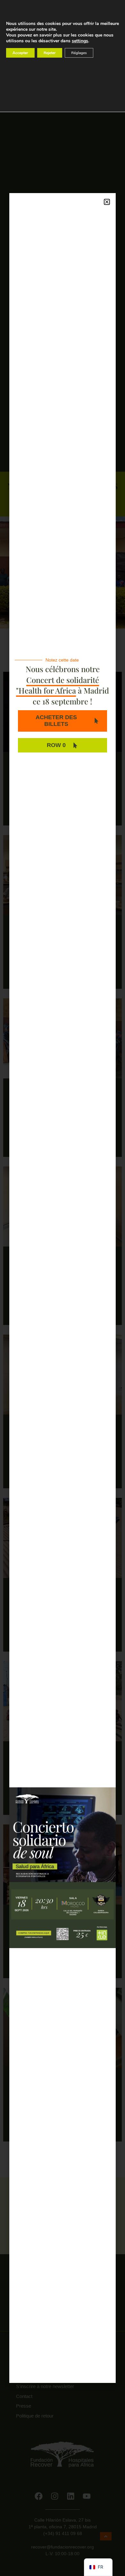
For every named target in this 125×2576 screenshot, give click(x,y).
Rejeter (50, 53)
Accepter (20, 53)
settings (80, 41)
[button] (107, 202)
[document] (63, 1288)
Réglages (79, 53)
